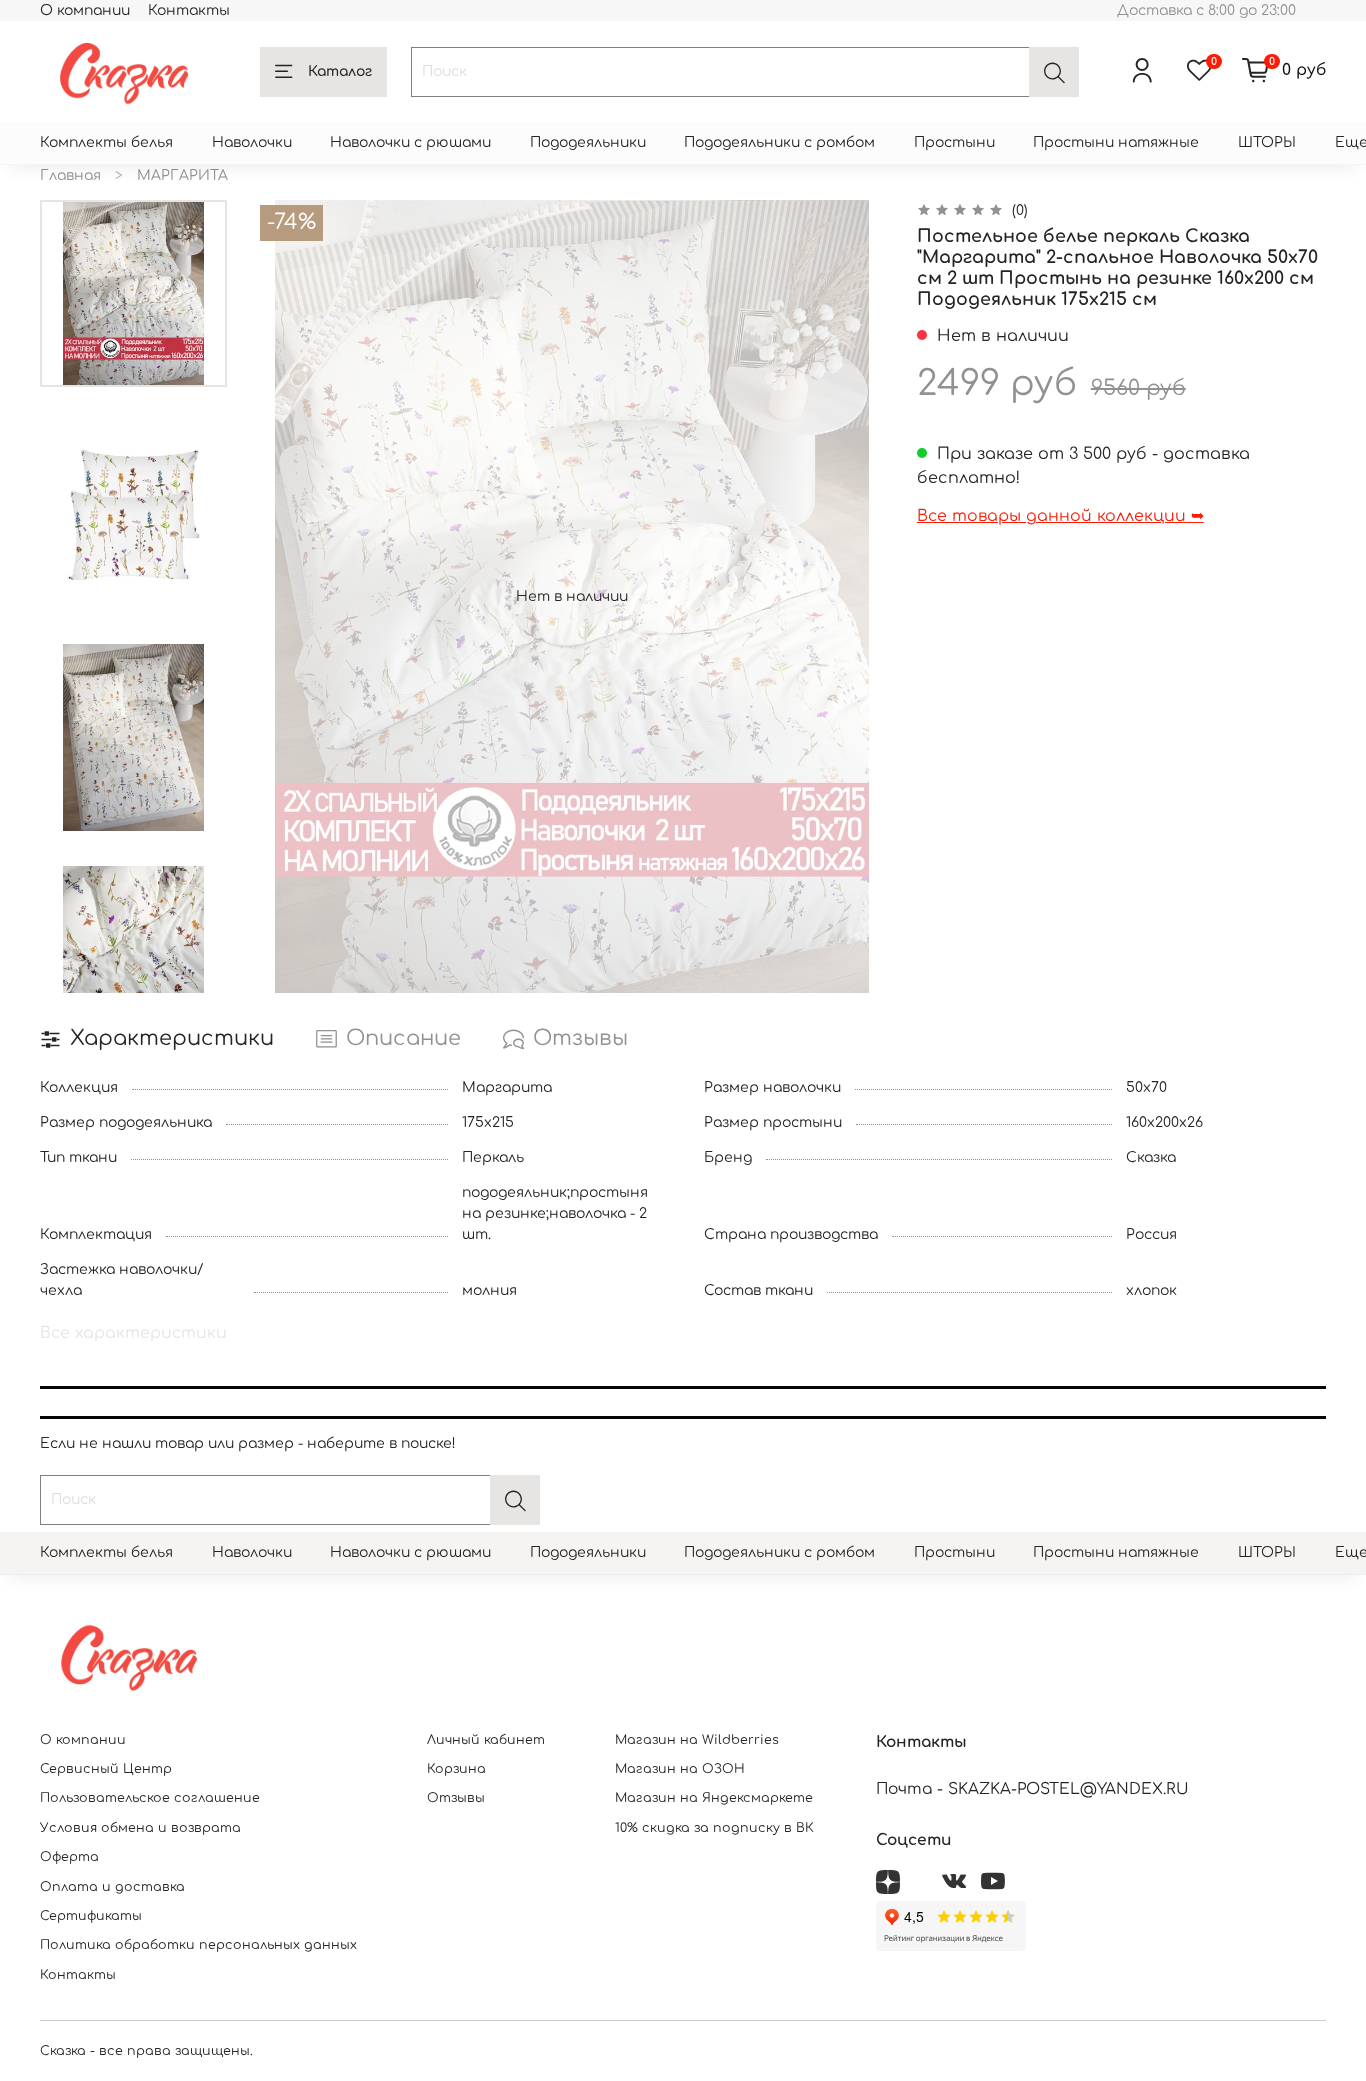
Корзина (456, 1769)
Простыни (954, 142)
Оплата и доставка (112, 1887)
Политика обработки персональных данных (198, 1945)
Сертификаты (91, 1916)
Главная (70, 175)
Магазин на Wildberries (697, 1740)
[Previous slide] (290, 596)
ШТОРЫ (1267, 142)
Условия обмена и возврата (140, 1828)
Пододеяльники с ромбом (779, 142)
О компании (85, 10)
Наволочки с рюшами (410, 142)
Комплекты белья (106, 142)
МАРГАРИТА (182, 175)
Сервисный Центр (106, 1769)
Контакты (189, 10)
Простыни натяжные (1116, 142)
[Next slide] (133, 970)
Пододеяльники (588, 142)
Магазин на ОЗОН (680, 1769)
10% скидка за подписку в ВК (714, 1828)
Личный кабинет (486, 1740)
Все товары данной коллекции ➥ (1060, 516)
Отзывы (456, 1798)
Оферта (69, 1857)
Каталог (340, 71)
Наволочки (252, 142)
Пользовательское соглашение (150, 1798)
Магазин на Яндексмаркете (714, 1798)
